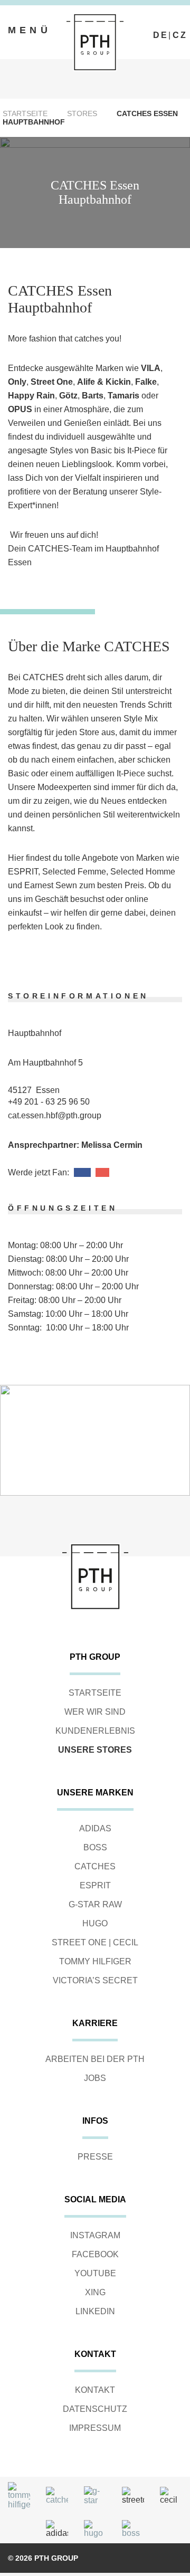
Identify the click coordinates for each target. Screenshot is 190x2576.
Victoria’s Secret (95, 1980)
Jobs (95, 2078)
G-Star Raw (95, 1904)
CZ (180, 35)
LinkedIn (95, 2311)
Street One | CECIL (95, 1942)
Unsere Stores (95, 1750)
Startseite (25, 113)
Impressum (95, 2428)
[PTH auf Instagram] (170, 26)
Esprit (95, 1885)
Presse (95, 2157)
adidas (95, 1828)
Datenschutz (95, 2409)
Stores (82, 113)
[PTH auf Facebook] (158, 26)
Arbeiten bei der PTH (95, 2059)
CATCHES (95, 1866)
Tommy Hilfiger (95, 1961)
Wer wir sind (95, 1712)
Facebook (95, 2254)
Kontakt (95, 2390)
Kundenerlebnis (95, 1731)
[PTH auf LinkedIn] (182, 26)
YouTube (95, 2273)
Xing (95, 2292)
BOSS (95, 1847)
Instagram (95, 2235)
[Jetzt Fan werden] (82, 1172)
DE (161, 35)
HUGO (95, 1923)
